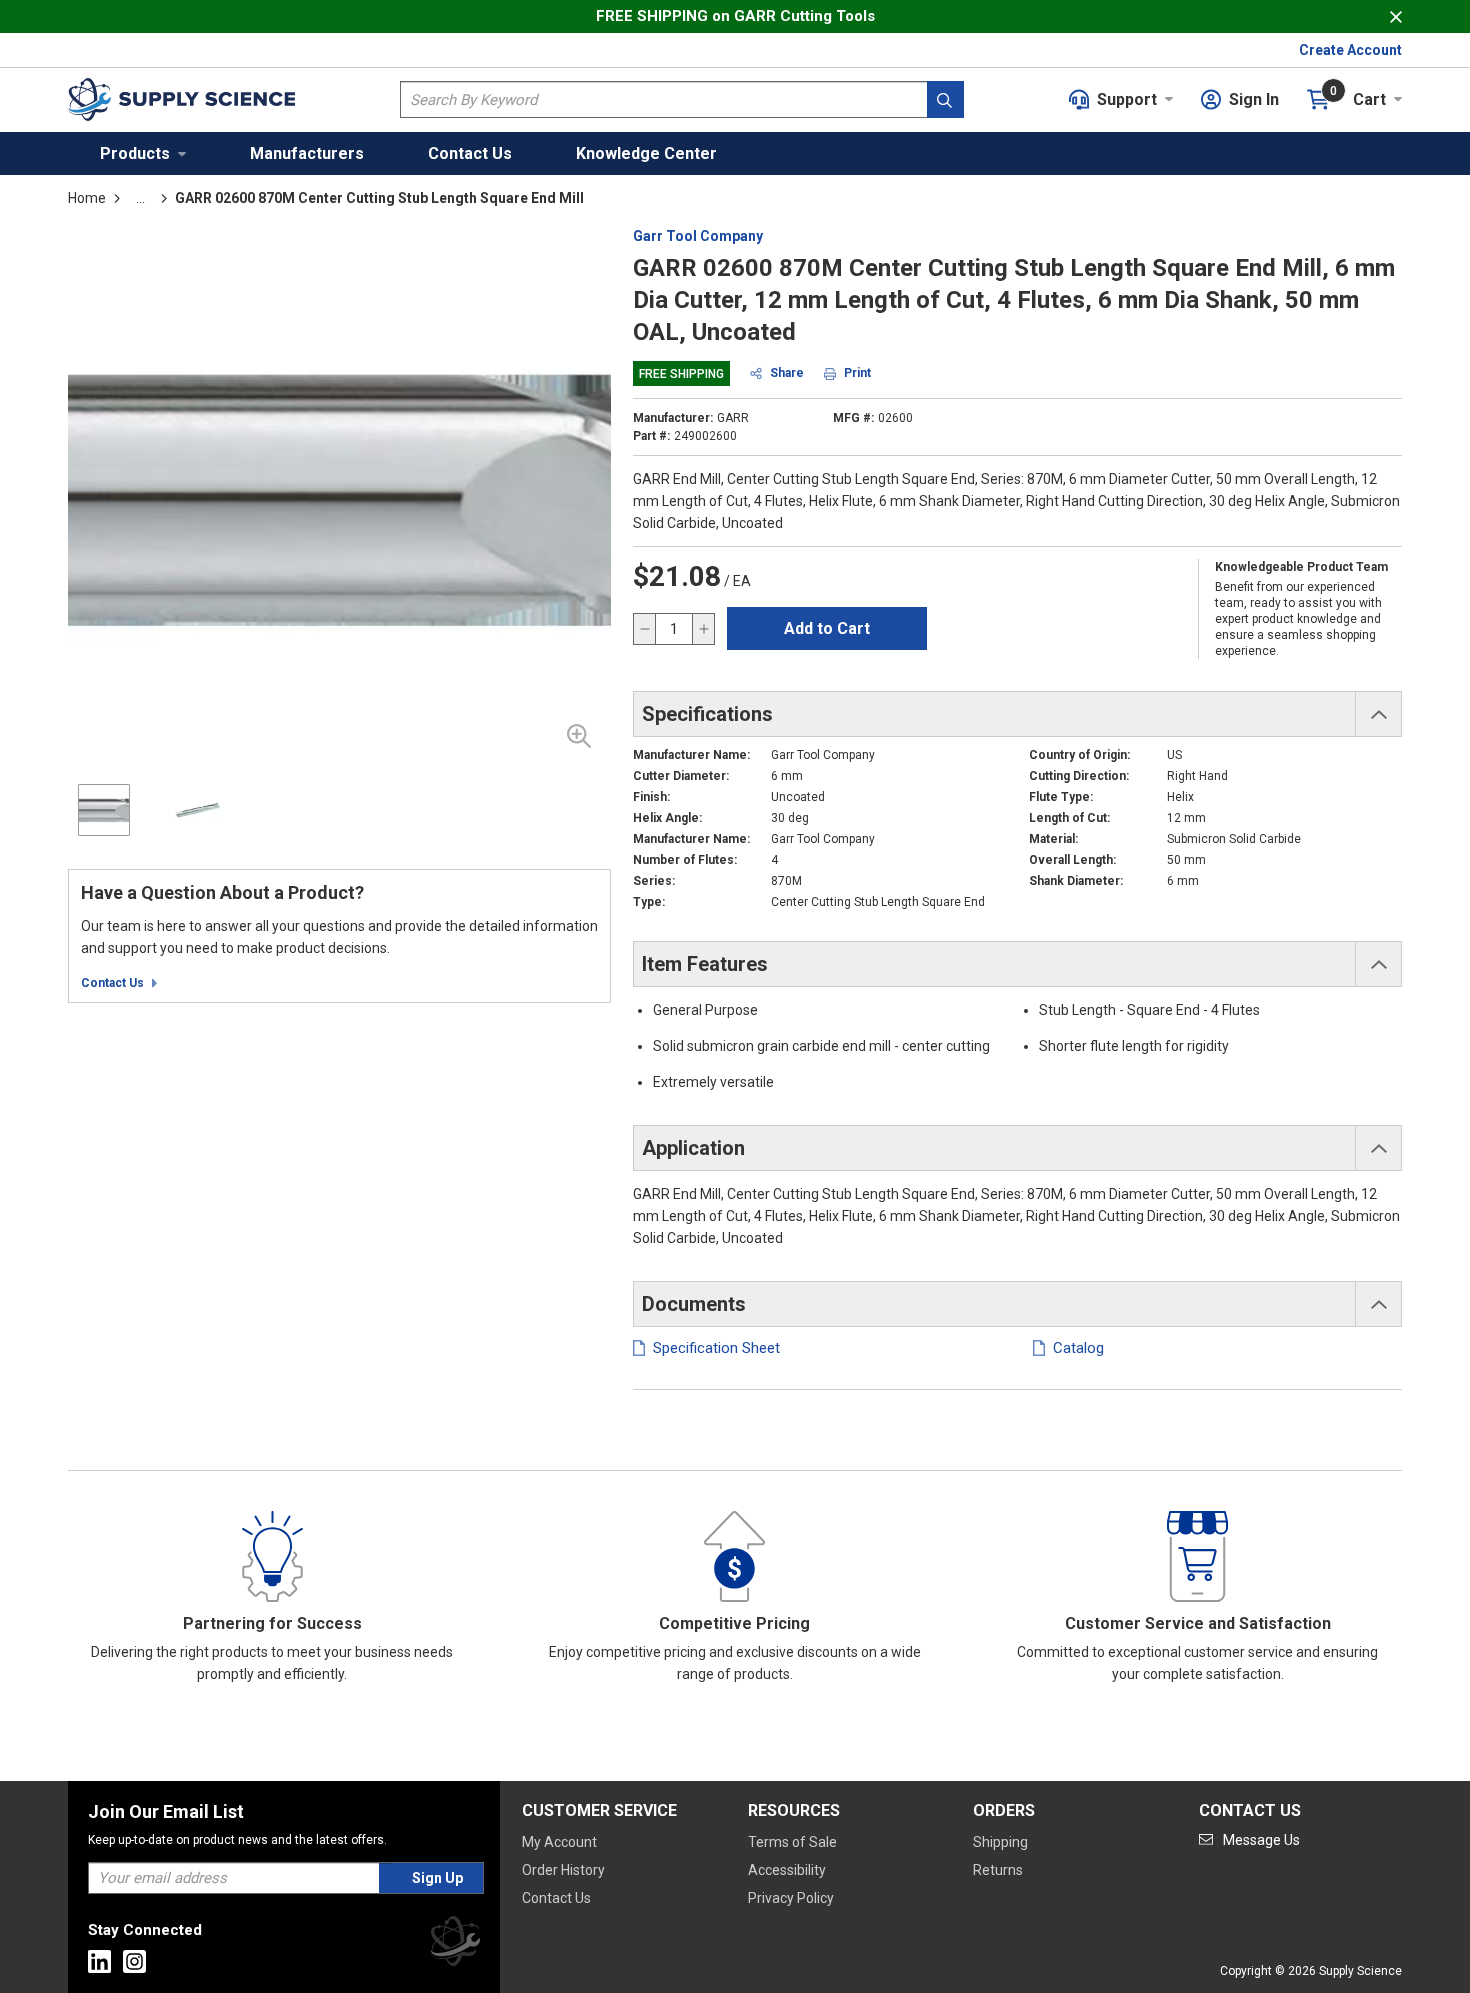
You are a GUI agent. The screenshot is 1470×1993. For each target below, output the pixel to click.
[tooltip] (140, 198)
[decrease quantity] (645, 629)
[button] (143, 153)
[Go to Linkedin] (99, 1961)
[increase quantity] (703, 629)
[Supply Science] (455, 1944)
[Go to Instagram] (134, 1961)
